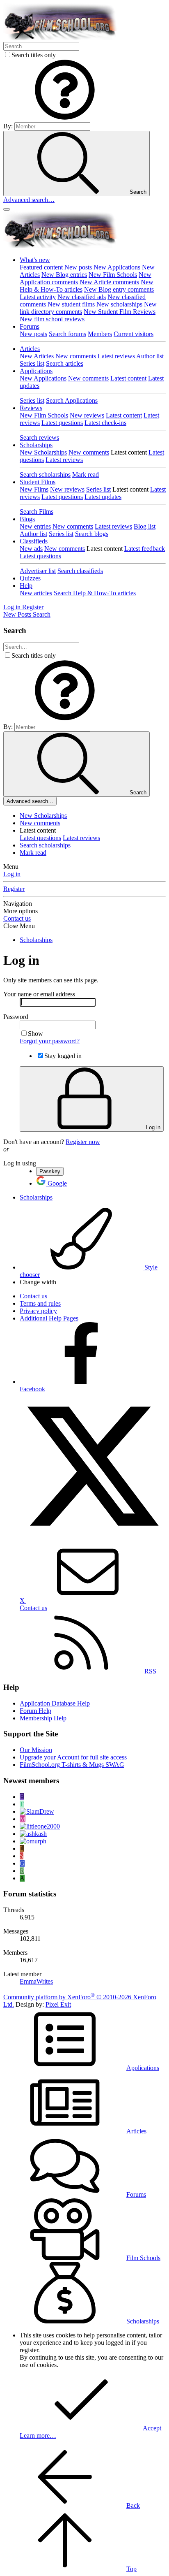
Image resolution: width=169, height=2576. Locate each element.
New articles (36, 593)
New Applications (117, 267)
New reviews (87, 415)
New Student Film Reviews (120, 312)
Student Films (38, 482)
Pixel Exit (58, 2004)
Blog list (145, 526)
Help (26, 586)
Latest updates (103, 497)
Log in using (20, 1163)
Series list (32, 363)
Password (16, 1017)
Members (100, 334)
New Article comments (109, 282)
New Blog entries (64, 275)
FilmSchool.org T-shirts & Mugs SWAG (72, 1765)
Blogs (27, 519)
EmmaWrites (36, 1981)
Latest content (128, 378)
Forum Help (35, 1711)
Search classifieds (80, 571)
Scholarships (36, 445)
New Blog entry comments (119, 289)
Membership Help (43, 1718)
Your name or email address (39, 994)
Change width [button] (38, 1282)
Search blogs (92, 534)
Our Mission (36, 1750)
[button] (65, 118)
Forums (30, 326)
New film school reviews (52, 319)
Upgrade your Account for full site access (73, 1757)
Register (14, 889)
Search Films (37, 512)
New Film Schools (113, 275)
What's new (35, 260)
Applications (36, 371)
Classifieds (34, 541)
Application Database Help (55, 1703)
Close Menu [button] (19, 926)
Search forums (67, 334)
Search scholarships (45, 475)
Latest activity (38, 297)
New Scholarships (43, 452)
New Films (34, 489)
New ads (31, 549)
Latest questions (62, 423)
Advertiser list (38, 571)
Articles (30, 349)
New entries (35, 526)
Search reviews (39, 437)
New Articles (37, 356)
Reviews (31, 408)
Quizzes (30, 578)
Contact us (17, 918)
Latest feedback (145, 549)
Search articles (65, 363)
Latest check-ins (105, 423)
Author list (150, 356)
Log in (12, 874)
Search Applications (72, 400)
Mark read (86, 475)
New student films (72, 304)
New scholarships (119, 304)
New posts (78, 267)
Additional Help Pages (49, 1318)
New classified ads (82, 297)
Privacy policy (38, 1311)
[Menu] (7, 209)
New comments (76, 356)
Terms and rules (40, 1303)
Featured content (41, 267)
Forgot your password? (50, 1041)
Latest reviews (116, 356)
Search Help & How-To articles (95, 593)
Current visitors (134, 334)
